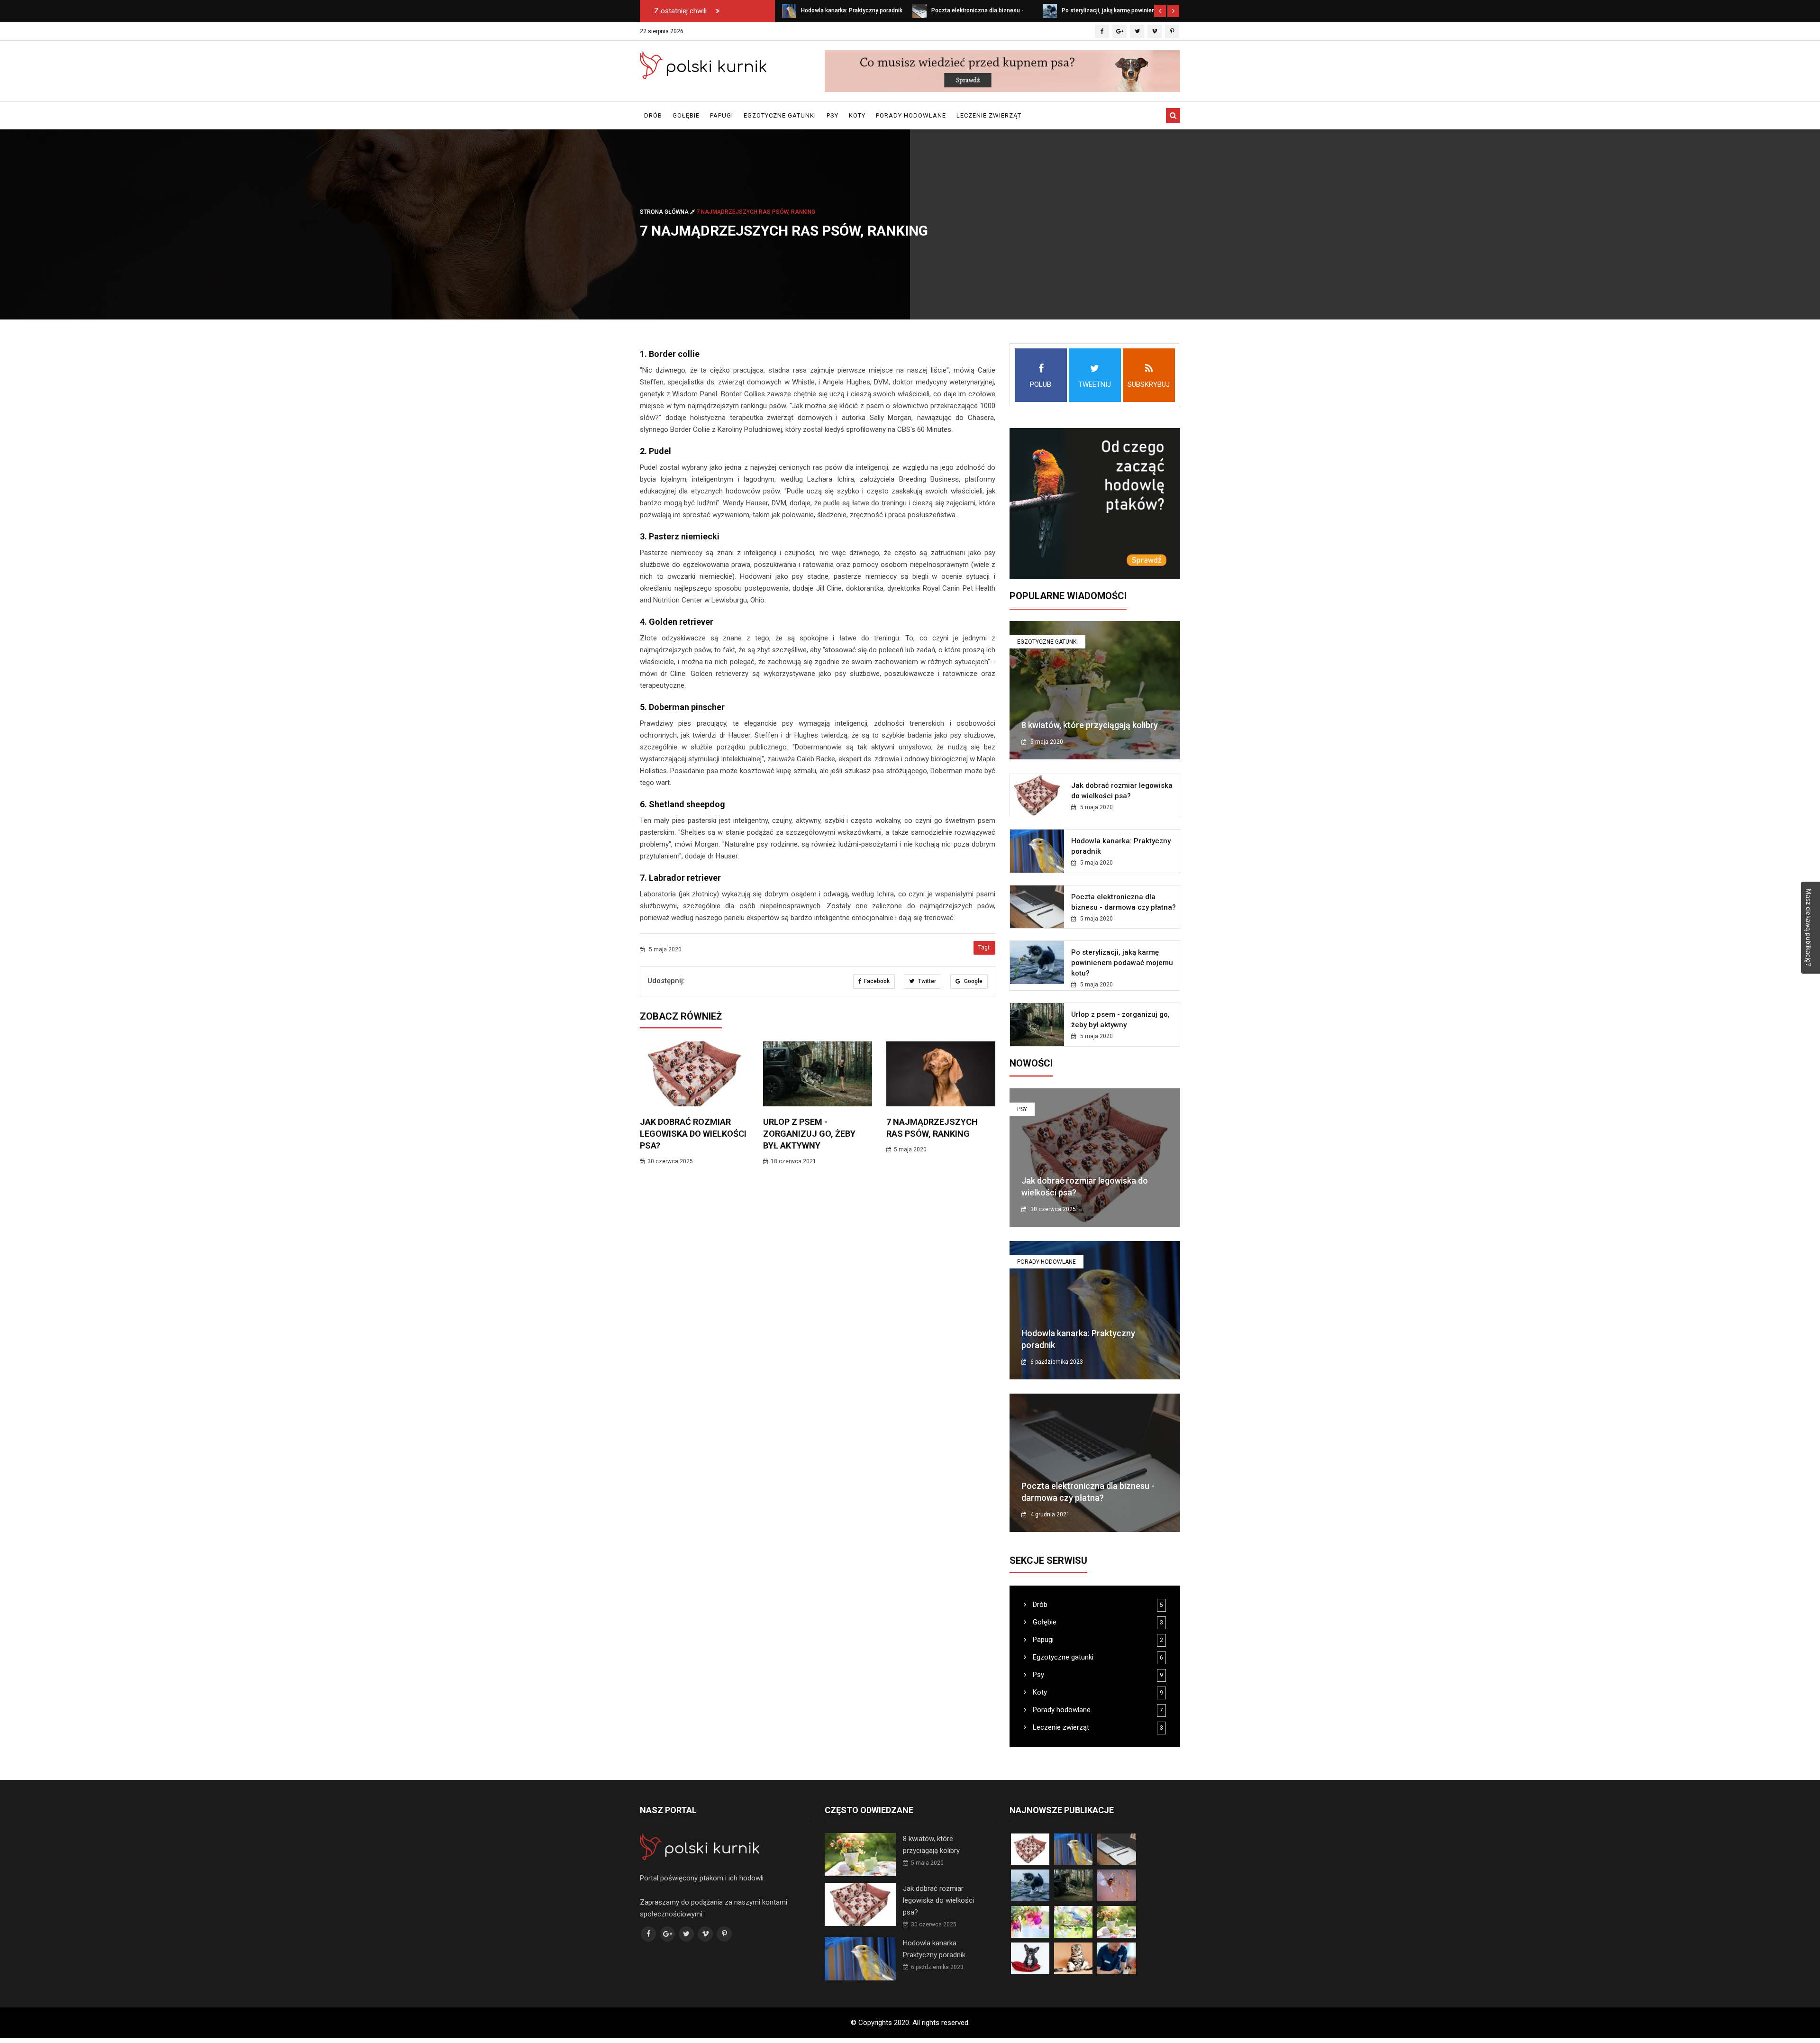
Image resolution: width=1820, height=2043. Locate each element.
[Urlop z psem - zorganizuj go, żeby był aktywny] (1050, 10)
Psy (833, 115)
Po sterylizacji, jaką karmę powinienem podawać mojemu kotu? (1122, 963)
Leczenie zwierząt (989, 115)
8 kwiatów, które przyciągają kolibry (1090, 725)
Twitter (926, 981)
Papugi (722, 115)
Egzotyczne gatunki (780, 115)
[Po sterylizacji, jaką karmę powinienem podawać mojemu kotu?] (919, 10)
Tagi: (984, 948)
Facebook (877, 981)
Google (973, 981)
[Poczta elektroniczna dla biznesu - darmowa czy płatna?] (789, 10)
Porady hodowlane (911, 115)
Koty (857, 115)
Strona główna (665, 212)
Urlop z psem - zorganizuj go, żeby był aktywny (809, 1134)
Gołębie (686, 115)
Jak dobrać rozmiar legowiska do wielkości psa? (693, 1134)
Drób (653, 115)
